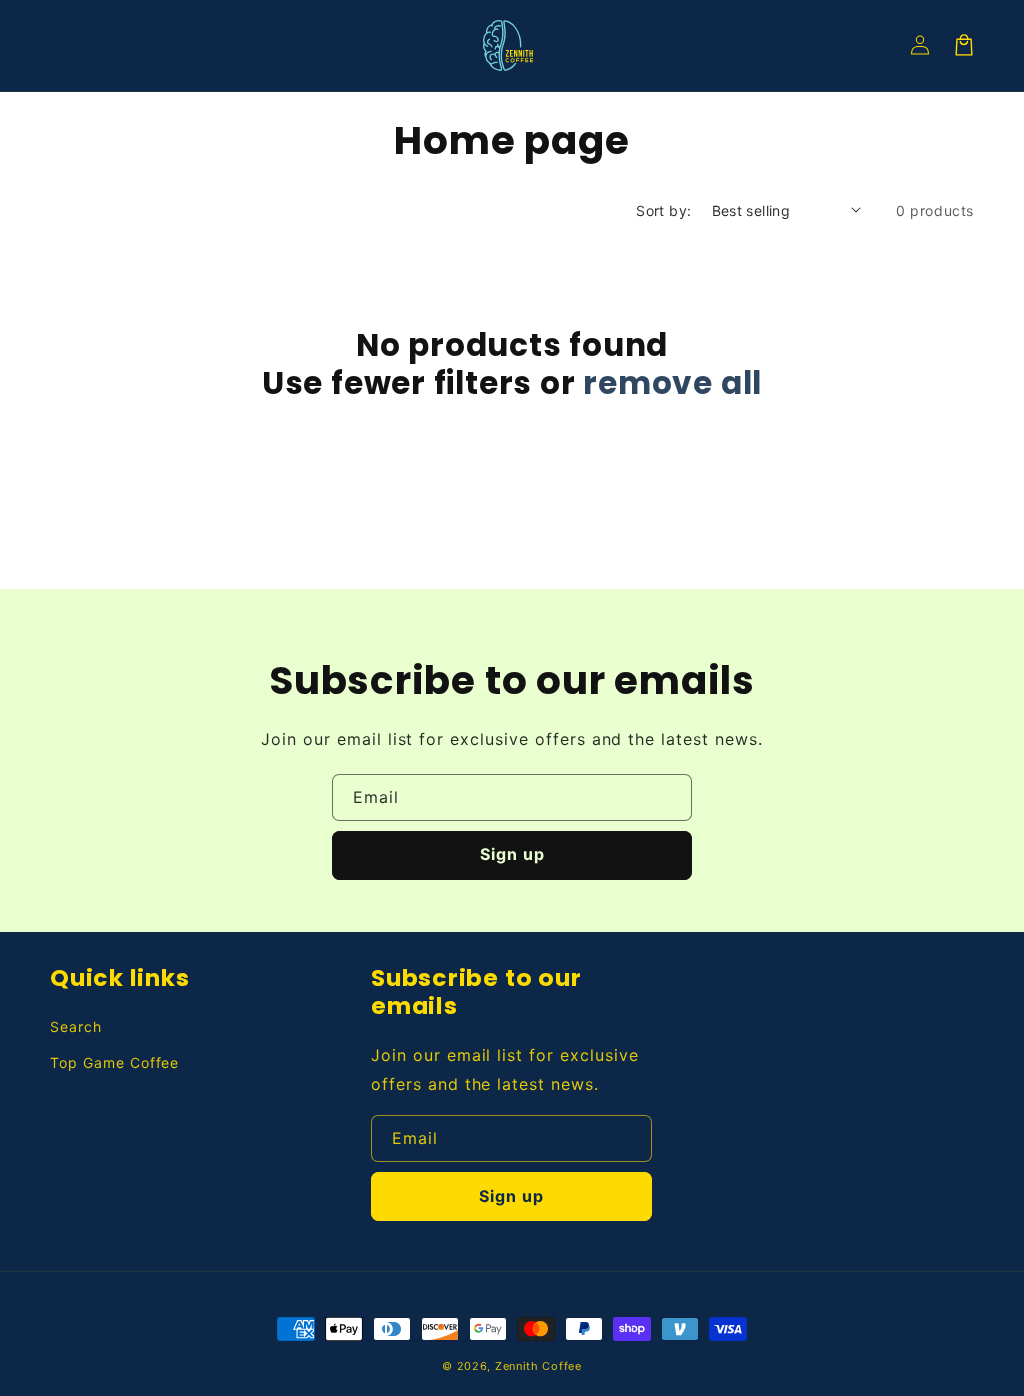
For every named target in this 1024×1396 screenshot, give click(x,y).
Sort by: (663, 210)
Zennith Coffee (538, 1366)
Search (76, 1026)
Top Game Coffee (114, 1062)
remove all (672, 383)
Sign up (512, 854)
